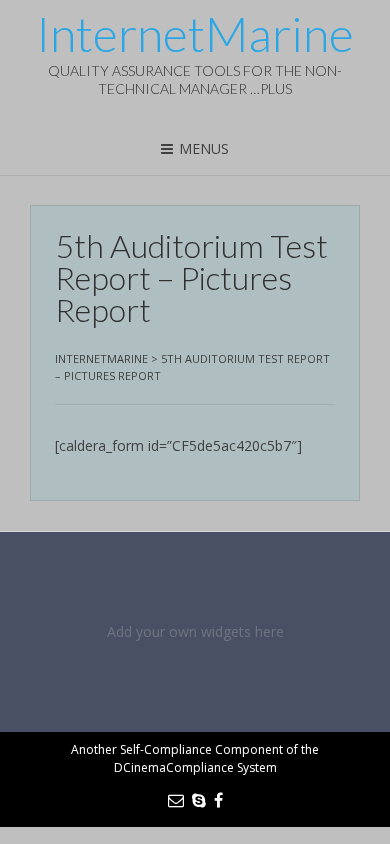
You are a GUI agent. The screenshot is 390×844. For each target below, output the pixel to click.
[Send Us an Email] (176, 800)
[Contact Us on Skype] (199, 800)
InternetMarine (195, 34)
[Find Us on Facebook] (218, 800)
